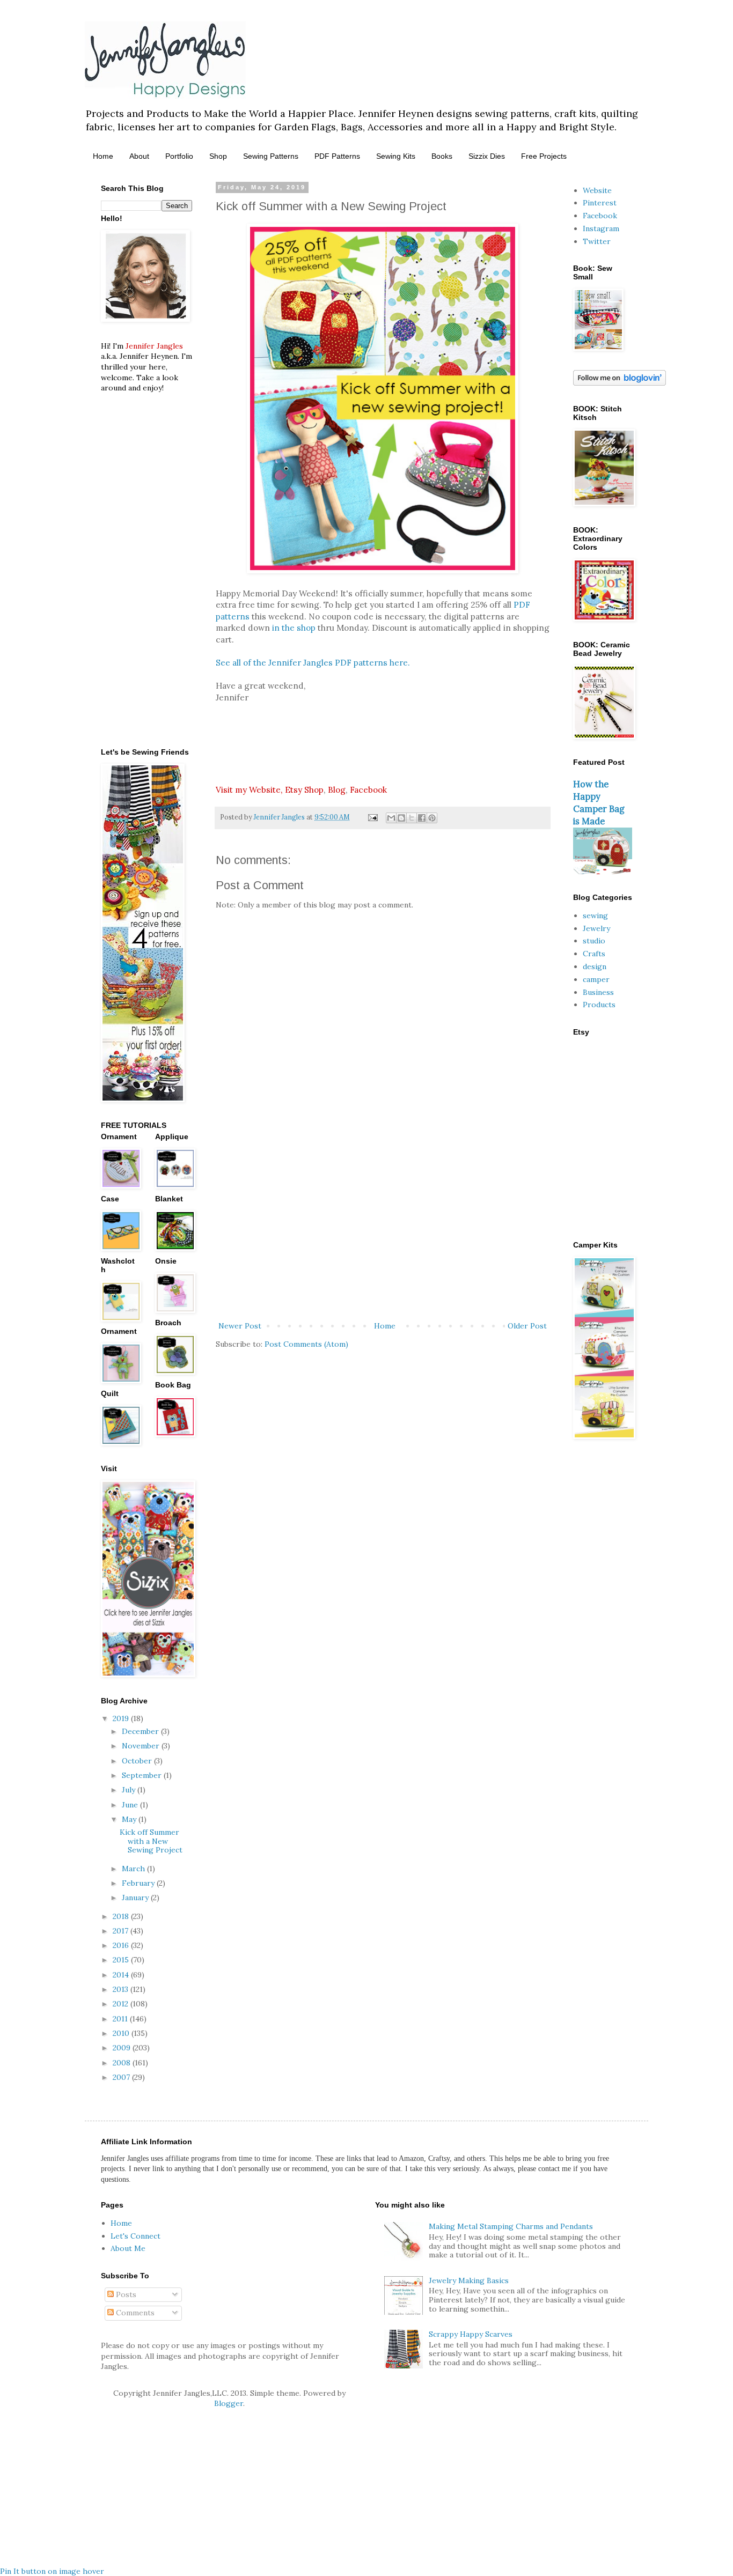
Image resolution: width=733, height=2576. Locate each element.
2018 (122, 1916)
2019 (122, 1718)
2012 (122, 2004)
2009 (123, 2048)
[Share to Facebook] (422, 818)
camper (596, 979)
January (136, 1898)
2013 (122, 1989)
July (130, 1790)
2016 (122, 1945)
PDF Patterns (337, 156)
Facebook (368, 790)
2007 (122, 2077)
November (142, 1746)
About (139, 156)
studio (594, 941)
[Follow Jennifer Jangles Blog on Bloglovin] (620, 383)
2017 (122, 1931)
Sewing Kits (396, 156)
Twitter (597, 241)
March (134, 1869)
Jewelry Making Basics (469, 2280)
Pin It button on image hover (52, 2571)
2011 (121, 2019)
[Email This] (391, 818)
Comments (134, 2313)
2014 (122, 1975)
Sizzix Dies (487, 156)
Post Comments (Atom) (306, 1344)
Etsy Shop (304, 790)
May (130, 1819)
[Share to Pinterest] (432, 818)
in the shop (294, 628)
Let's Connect (135, 2236)
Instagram (601, 228)
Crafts (594, 954)
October (138, 1761)
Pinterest (600, 203)
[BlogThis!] (401, 818)
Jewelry (596, 928)
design (595, 966)
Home (103, 156)
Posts (125, 2294)
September (143, 1775)
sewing (595, 916)
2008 (123, 2063)
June (131, 1805)
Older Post (527, 1326)
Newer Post (240, 1326)
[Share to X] (412, 818)
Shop (218, 156)
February (139, 1883)
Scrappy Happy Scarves (471, 2334)
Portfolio (179, 156)
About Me (128, 2248)
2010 (122, 2033)
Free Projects (544, 156)
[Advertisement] (383, 1231)
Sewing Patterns (271, 156)
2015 (122, 1960)
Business (598, 992)
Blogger (229, 2403)
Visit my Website (248, 790)
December (141, 1731)
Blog (337, 790)
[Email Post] (372, 817)
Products (599, 1005)
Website (597, 190)
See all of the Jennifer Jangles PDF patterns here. (313, 663)
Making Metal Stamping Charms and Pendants (511, 2226)
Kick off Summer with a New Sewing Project (151, 1841)
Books (442, 156)
